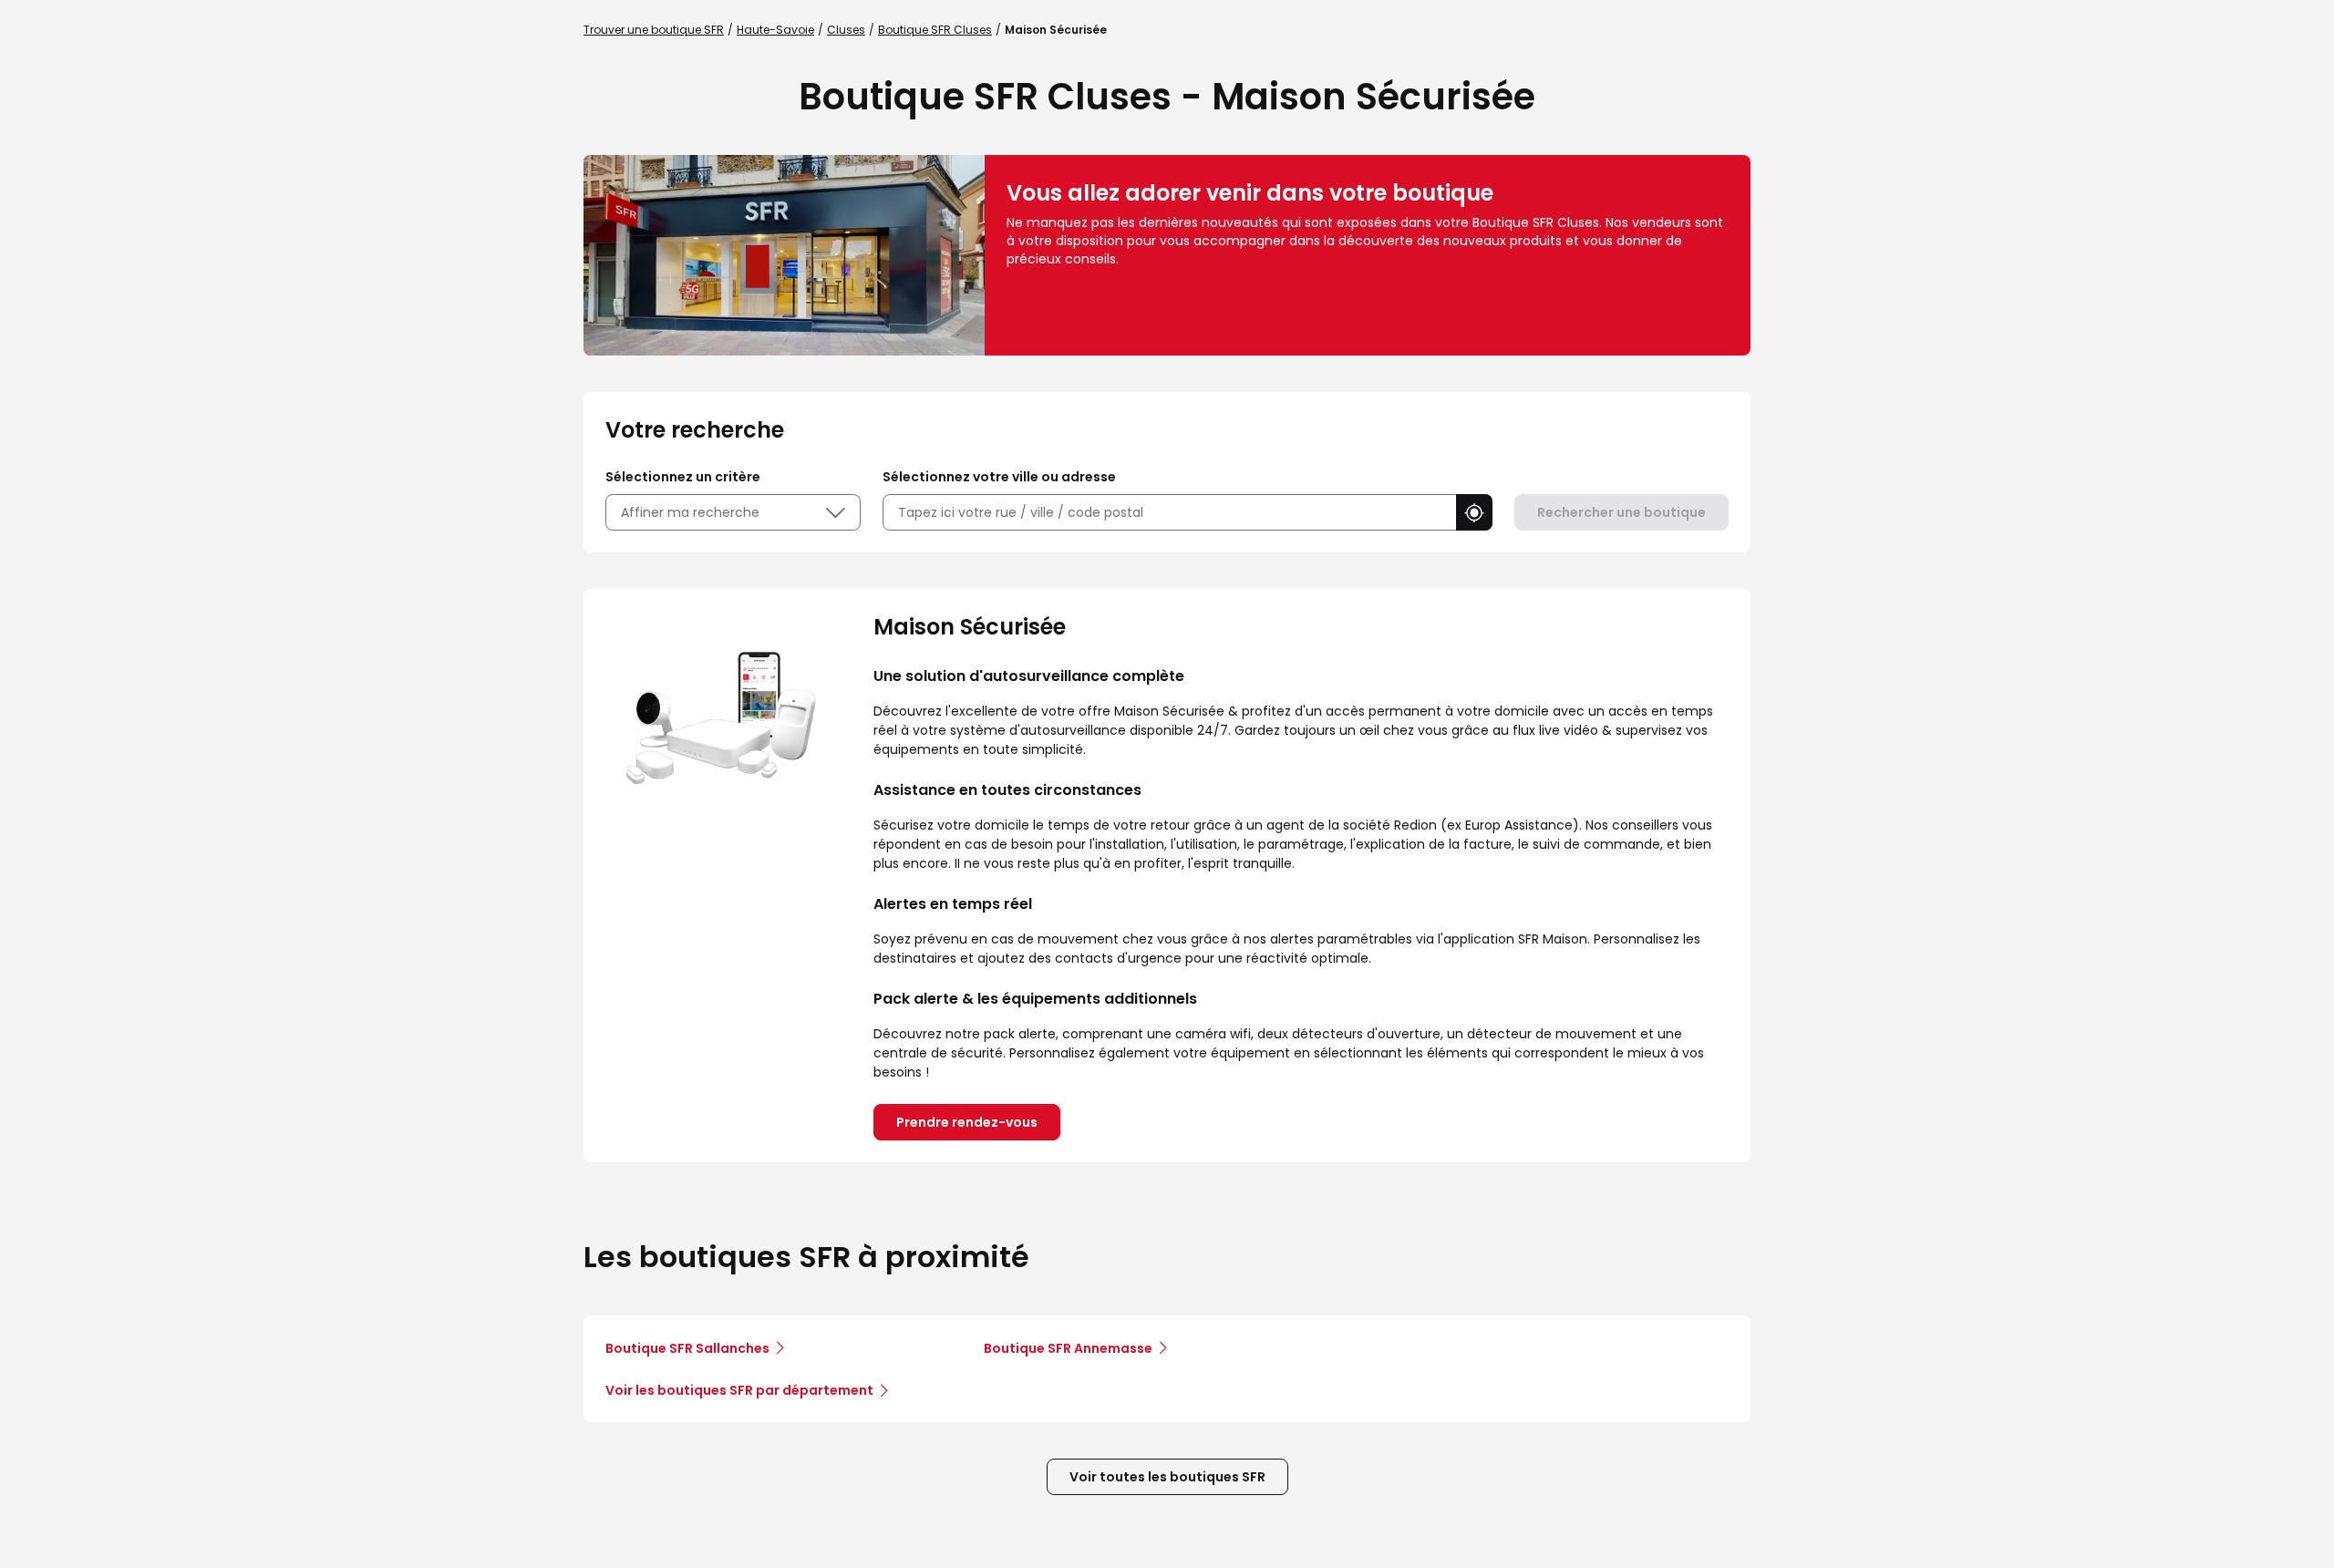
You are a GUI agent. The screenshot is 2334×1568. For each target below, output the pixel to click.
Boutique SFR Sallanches (687, 1348)
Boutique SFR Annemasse (1068, 1348)
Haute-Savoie (775, 30)
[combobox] (1169, 513)
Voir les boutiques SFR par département (739, 1390)
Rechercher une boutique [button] (1621, 512)
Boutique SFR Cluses (935, 30)
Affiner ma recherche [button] (690, 512)
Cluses (846, 30)
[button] (1474, 512)
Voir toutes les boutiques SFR (1167, 1477)
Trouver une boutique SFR (654, 30)
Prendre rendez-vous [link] (967, 1122)
